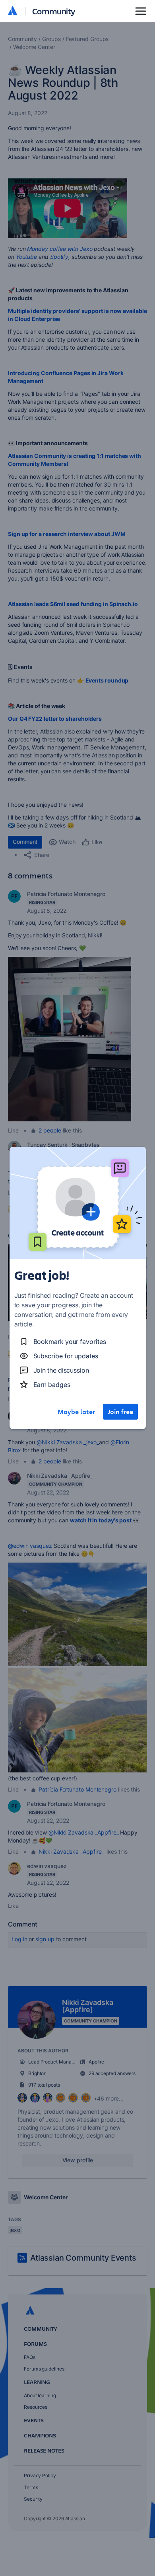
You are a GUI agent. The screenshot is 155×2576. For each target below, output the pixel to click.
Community (54, 11)
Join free (120, 1412)
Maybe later (76, 1412)
